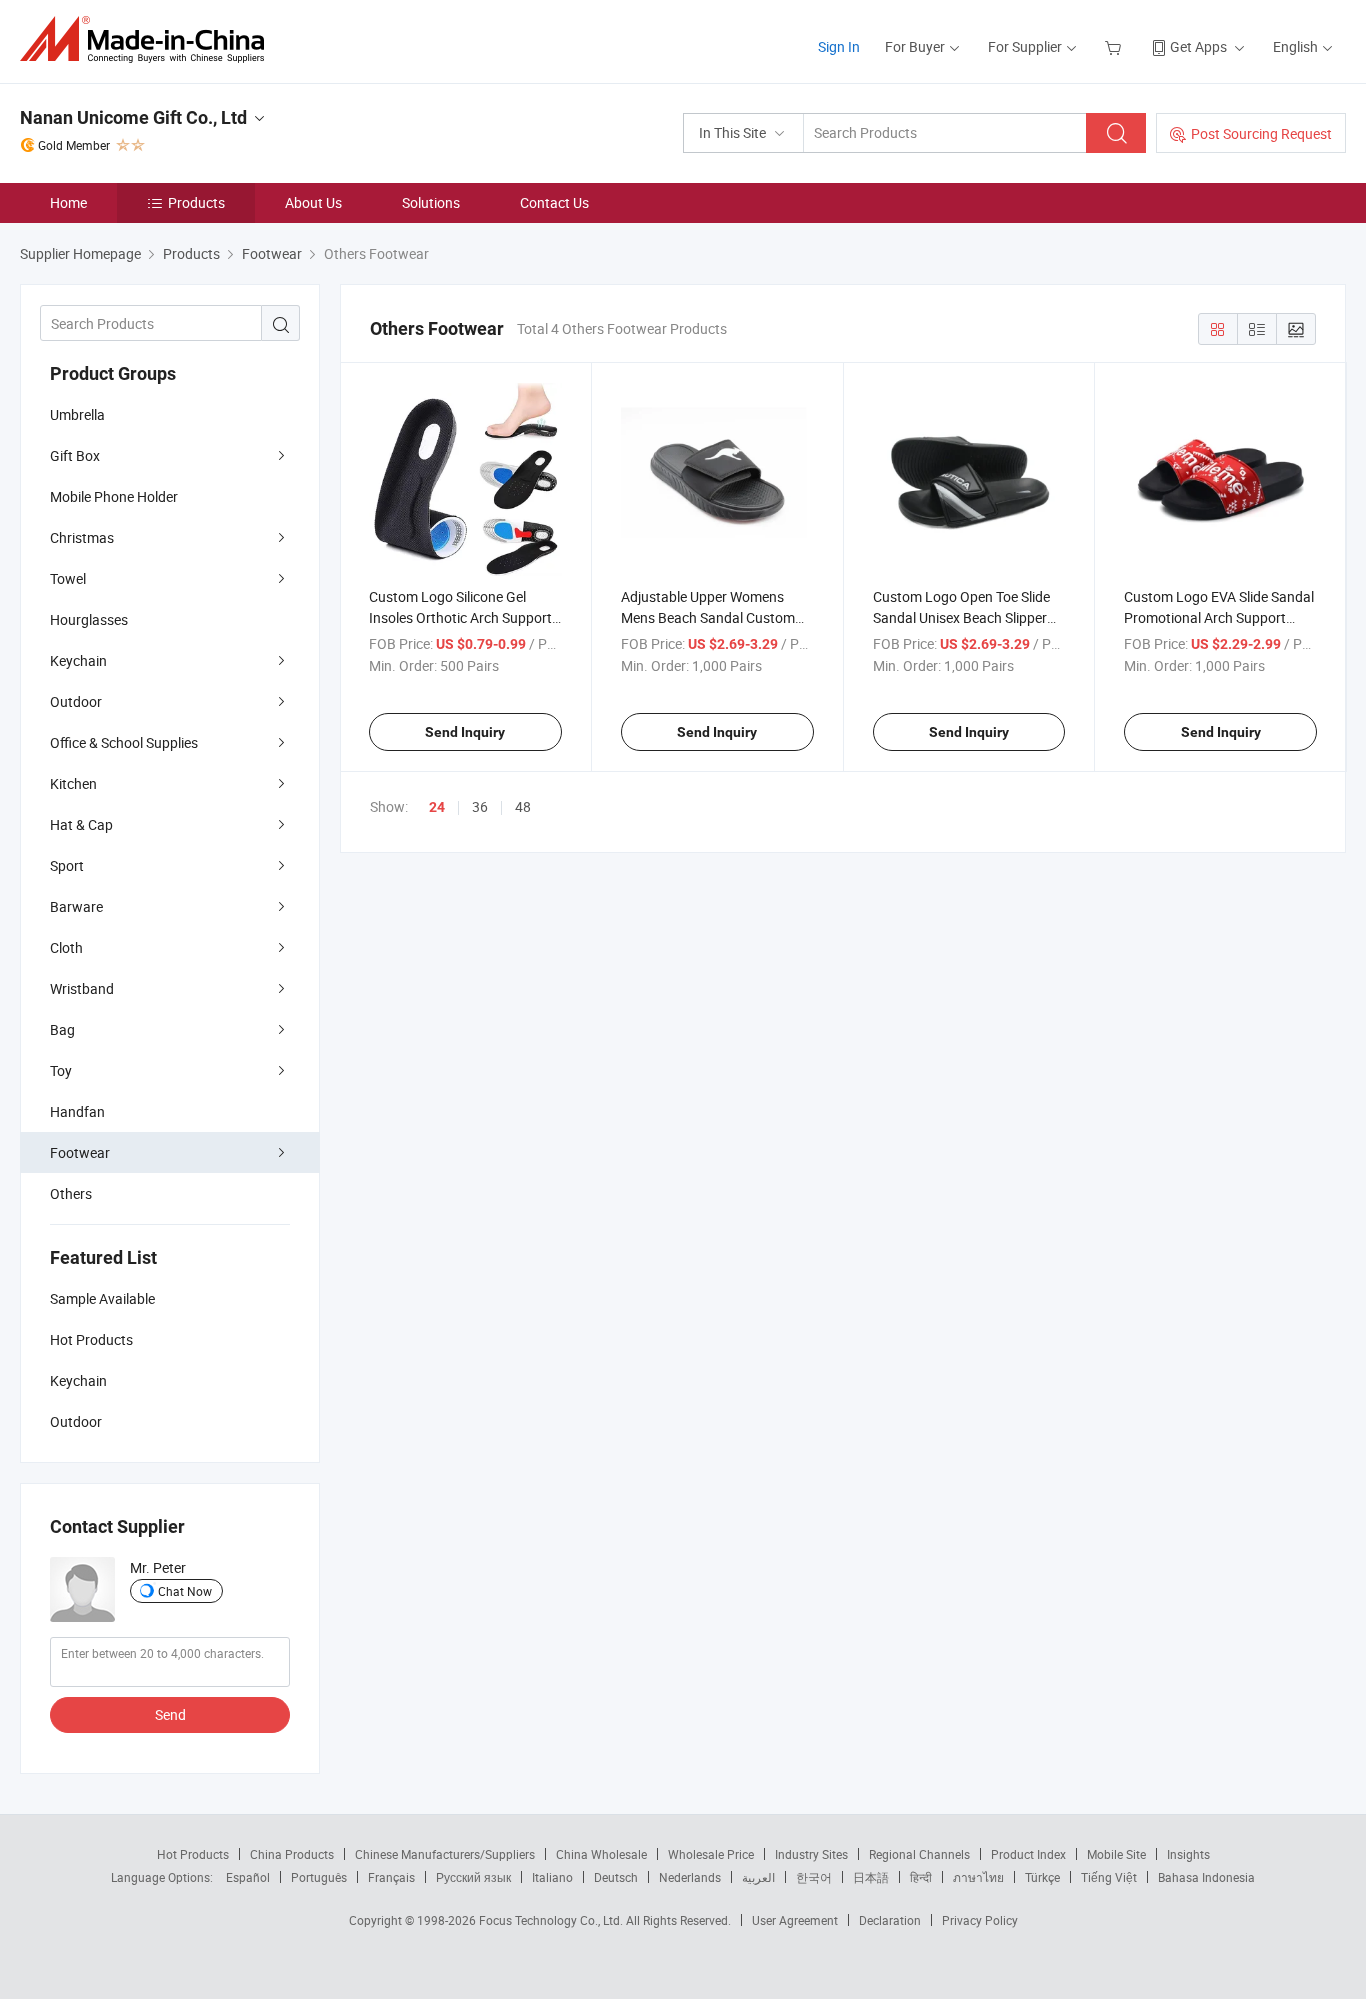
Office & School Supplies (124, 742)
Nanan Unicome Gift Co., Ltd (133, 117)
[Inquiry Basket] (1115, 46)
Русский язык (473, 1877)
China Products (292, 1854)
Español (248, 1877)
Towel (68, 578)
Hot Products (193, 1854)
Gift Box (75, 455)
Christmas (82, 537)
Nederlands (690, 1877)
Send (170, 1714)
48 (523, 806)
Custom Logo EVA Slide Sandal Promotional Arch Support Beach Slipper (1219, 617)
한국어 (814, 1877)
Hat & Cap (81, 824)
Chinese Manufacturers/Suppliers (445, 1854)
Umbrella (77, 414)
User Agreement (795, 1920)
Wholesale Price (711, 1854)
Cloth (66, 947)
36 (480, 806)
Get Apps (1198, 46)
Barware (76, 906)
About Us (313, 202)
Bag (62, 1029)
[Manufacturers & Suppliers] (148, 39)
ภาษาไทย (978, 1877)
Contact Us (554, 202)
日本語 (871, 1877)
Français (391, 1877)
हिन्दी (921, 1877)
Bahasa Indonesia (1206, 1877)
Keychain (78, 660)
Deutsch (616, 1877)
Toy (61, 1070)
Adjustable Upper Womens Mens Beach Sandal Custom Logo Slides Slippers (708, 617)
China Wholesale (601, 1854)
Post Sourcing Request (1261, 133)
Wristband (82, 988)
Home (68, 202)
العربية (758, 1877)
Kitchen (73, 783)
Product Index (1028, 1854)
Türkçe (1042, 1877)
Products (196, 202)
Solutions (431, 202)
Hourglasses (89, 619)
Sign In (839, 46)
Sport (67, 865)
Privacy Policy (980, 1920)
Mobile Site (1116, 1854)
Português (319, 1877)
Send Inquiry (465, 732)
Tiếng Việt (1109, 1877)
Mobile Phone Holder (114, 496)
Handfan (77, 1111)
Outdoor (76, 701)
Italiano (552, 1877)
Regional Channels (919, 1854)
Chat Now (185, 1591)
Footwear (80, 1152)
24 (437, 807)
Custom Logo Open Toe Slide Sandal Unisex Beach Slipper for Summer (961, 617)
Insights (1188, 1854)
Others (71, 1193)
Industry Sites (811, 1854)
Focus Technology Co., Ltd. (552, 1920)
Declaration (890, 1920)
